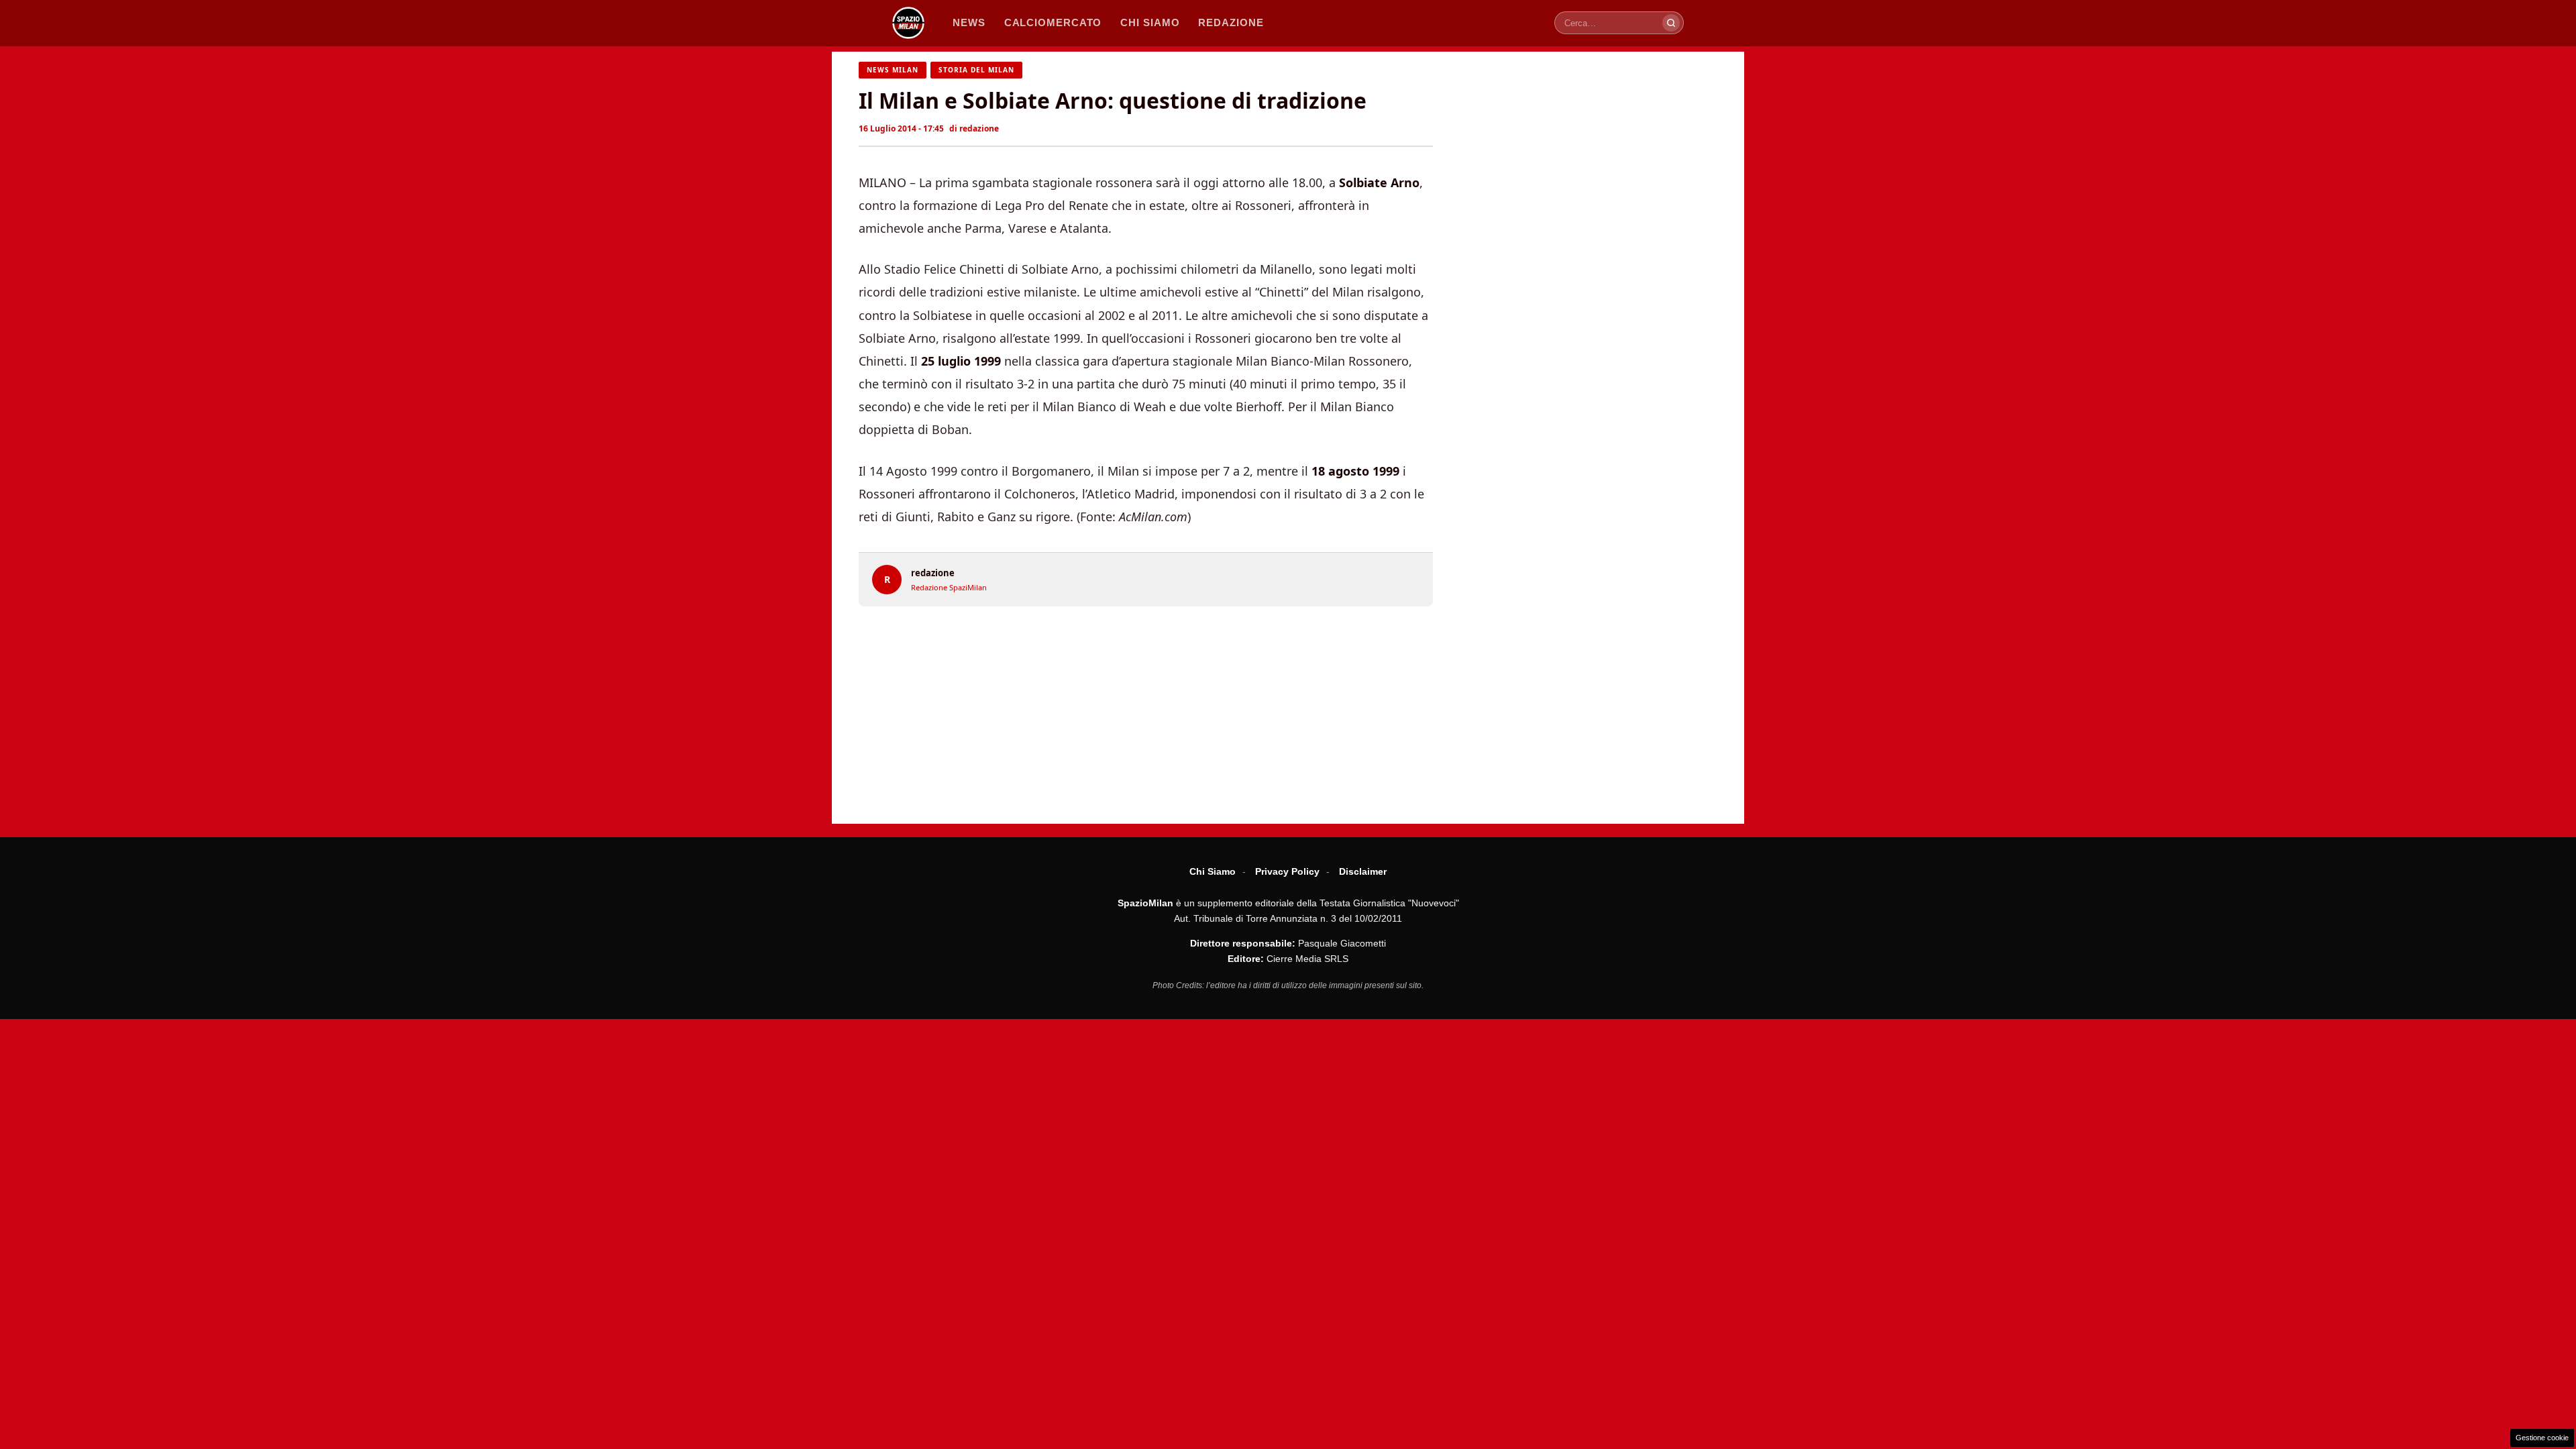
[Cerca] (1671, 23)
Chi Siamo (1213, 871)
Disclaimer (1363, 871)
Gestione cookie (2542, 1438)
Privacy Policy (1287, 871)
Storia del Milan (976, 70)
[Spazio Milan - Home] (908, 23)
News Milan (893, 70)
